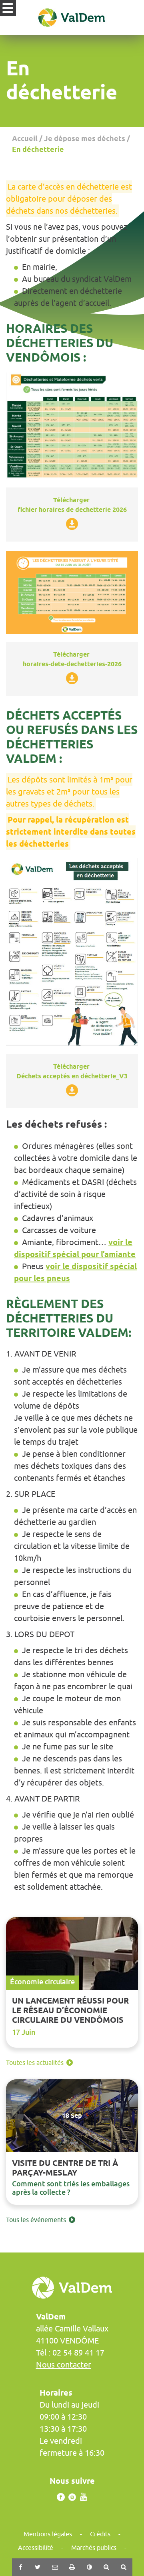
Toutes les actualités (35, 2062)
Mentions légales (48, 2534)
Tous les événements (36, 2220)
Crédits (100, 2534)
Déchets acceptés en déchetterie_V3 (72, 1076)
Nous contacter (64, 2365)
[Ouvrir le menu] (8, 8)
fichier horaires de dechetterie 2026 (72, 510)
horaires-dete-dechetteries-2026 (72, 664)
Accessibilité (36, 2548)
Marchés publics (94, 2548)
